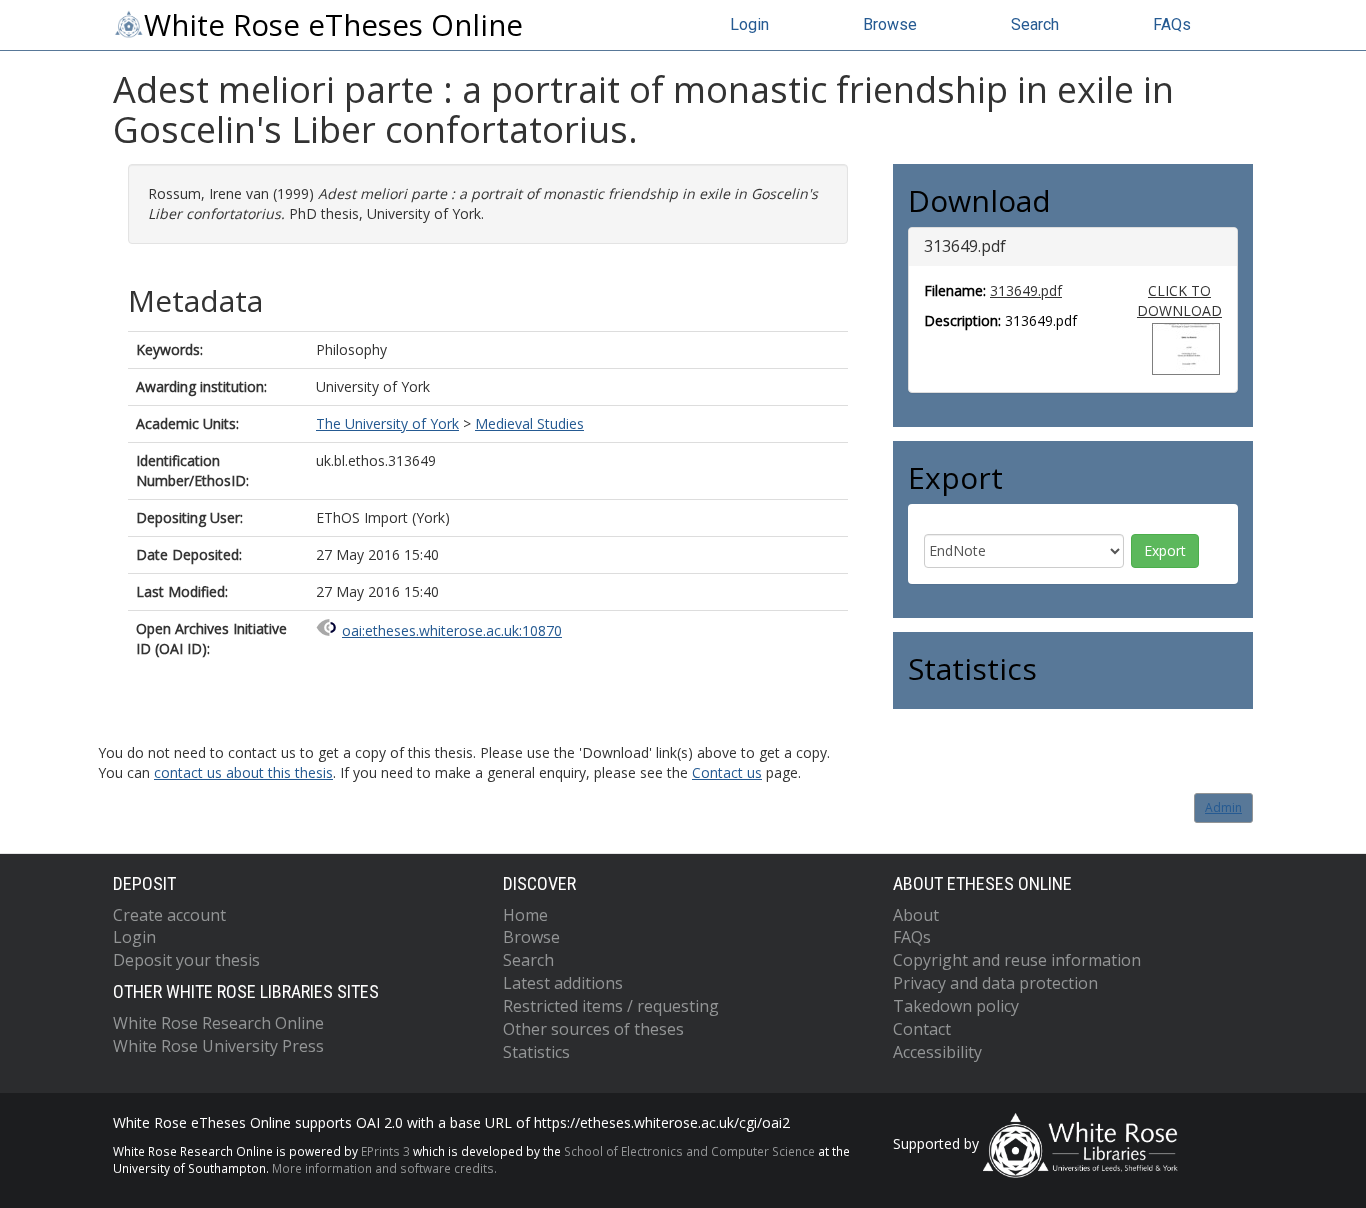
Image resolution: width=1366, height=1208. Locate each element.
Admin (1223, 807)
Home (525, 915)
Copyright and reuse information (1017, 960)
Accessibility (937, 1052)
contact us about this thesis (243, 772)
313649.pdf (1026, 290)
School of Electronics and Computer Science (689, 1151)
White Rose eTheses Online (333, 25)
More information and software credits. (384, 1168)
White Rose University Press (218, 1046)
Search (1035, 24)
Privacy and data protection (995, 983)
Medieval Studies (529, 423)
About (916, 915)
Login (749, 24)
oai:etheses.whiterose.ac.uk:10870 (452, 630)
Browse (890, 24)
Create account (169, 915)
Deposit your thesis (186, 960)
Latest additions (563, 983)
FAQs (1172, 24)
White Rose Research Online (218, 1023)
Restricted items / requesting (611, 1006)
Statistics (536, 1052)
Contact (922, 1029)
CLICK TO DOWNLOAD (1179, 300)
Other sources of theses (593, 1029)
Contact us (727, 772)
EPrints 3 (385, 1151)
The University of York (387, 423)
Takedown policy (956, 1006)
